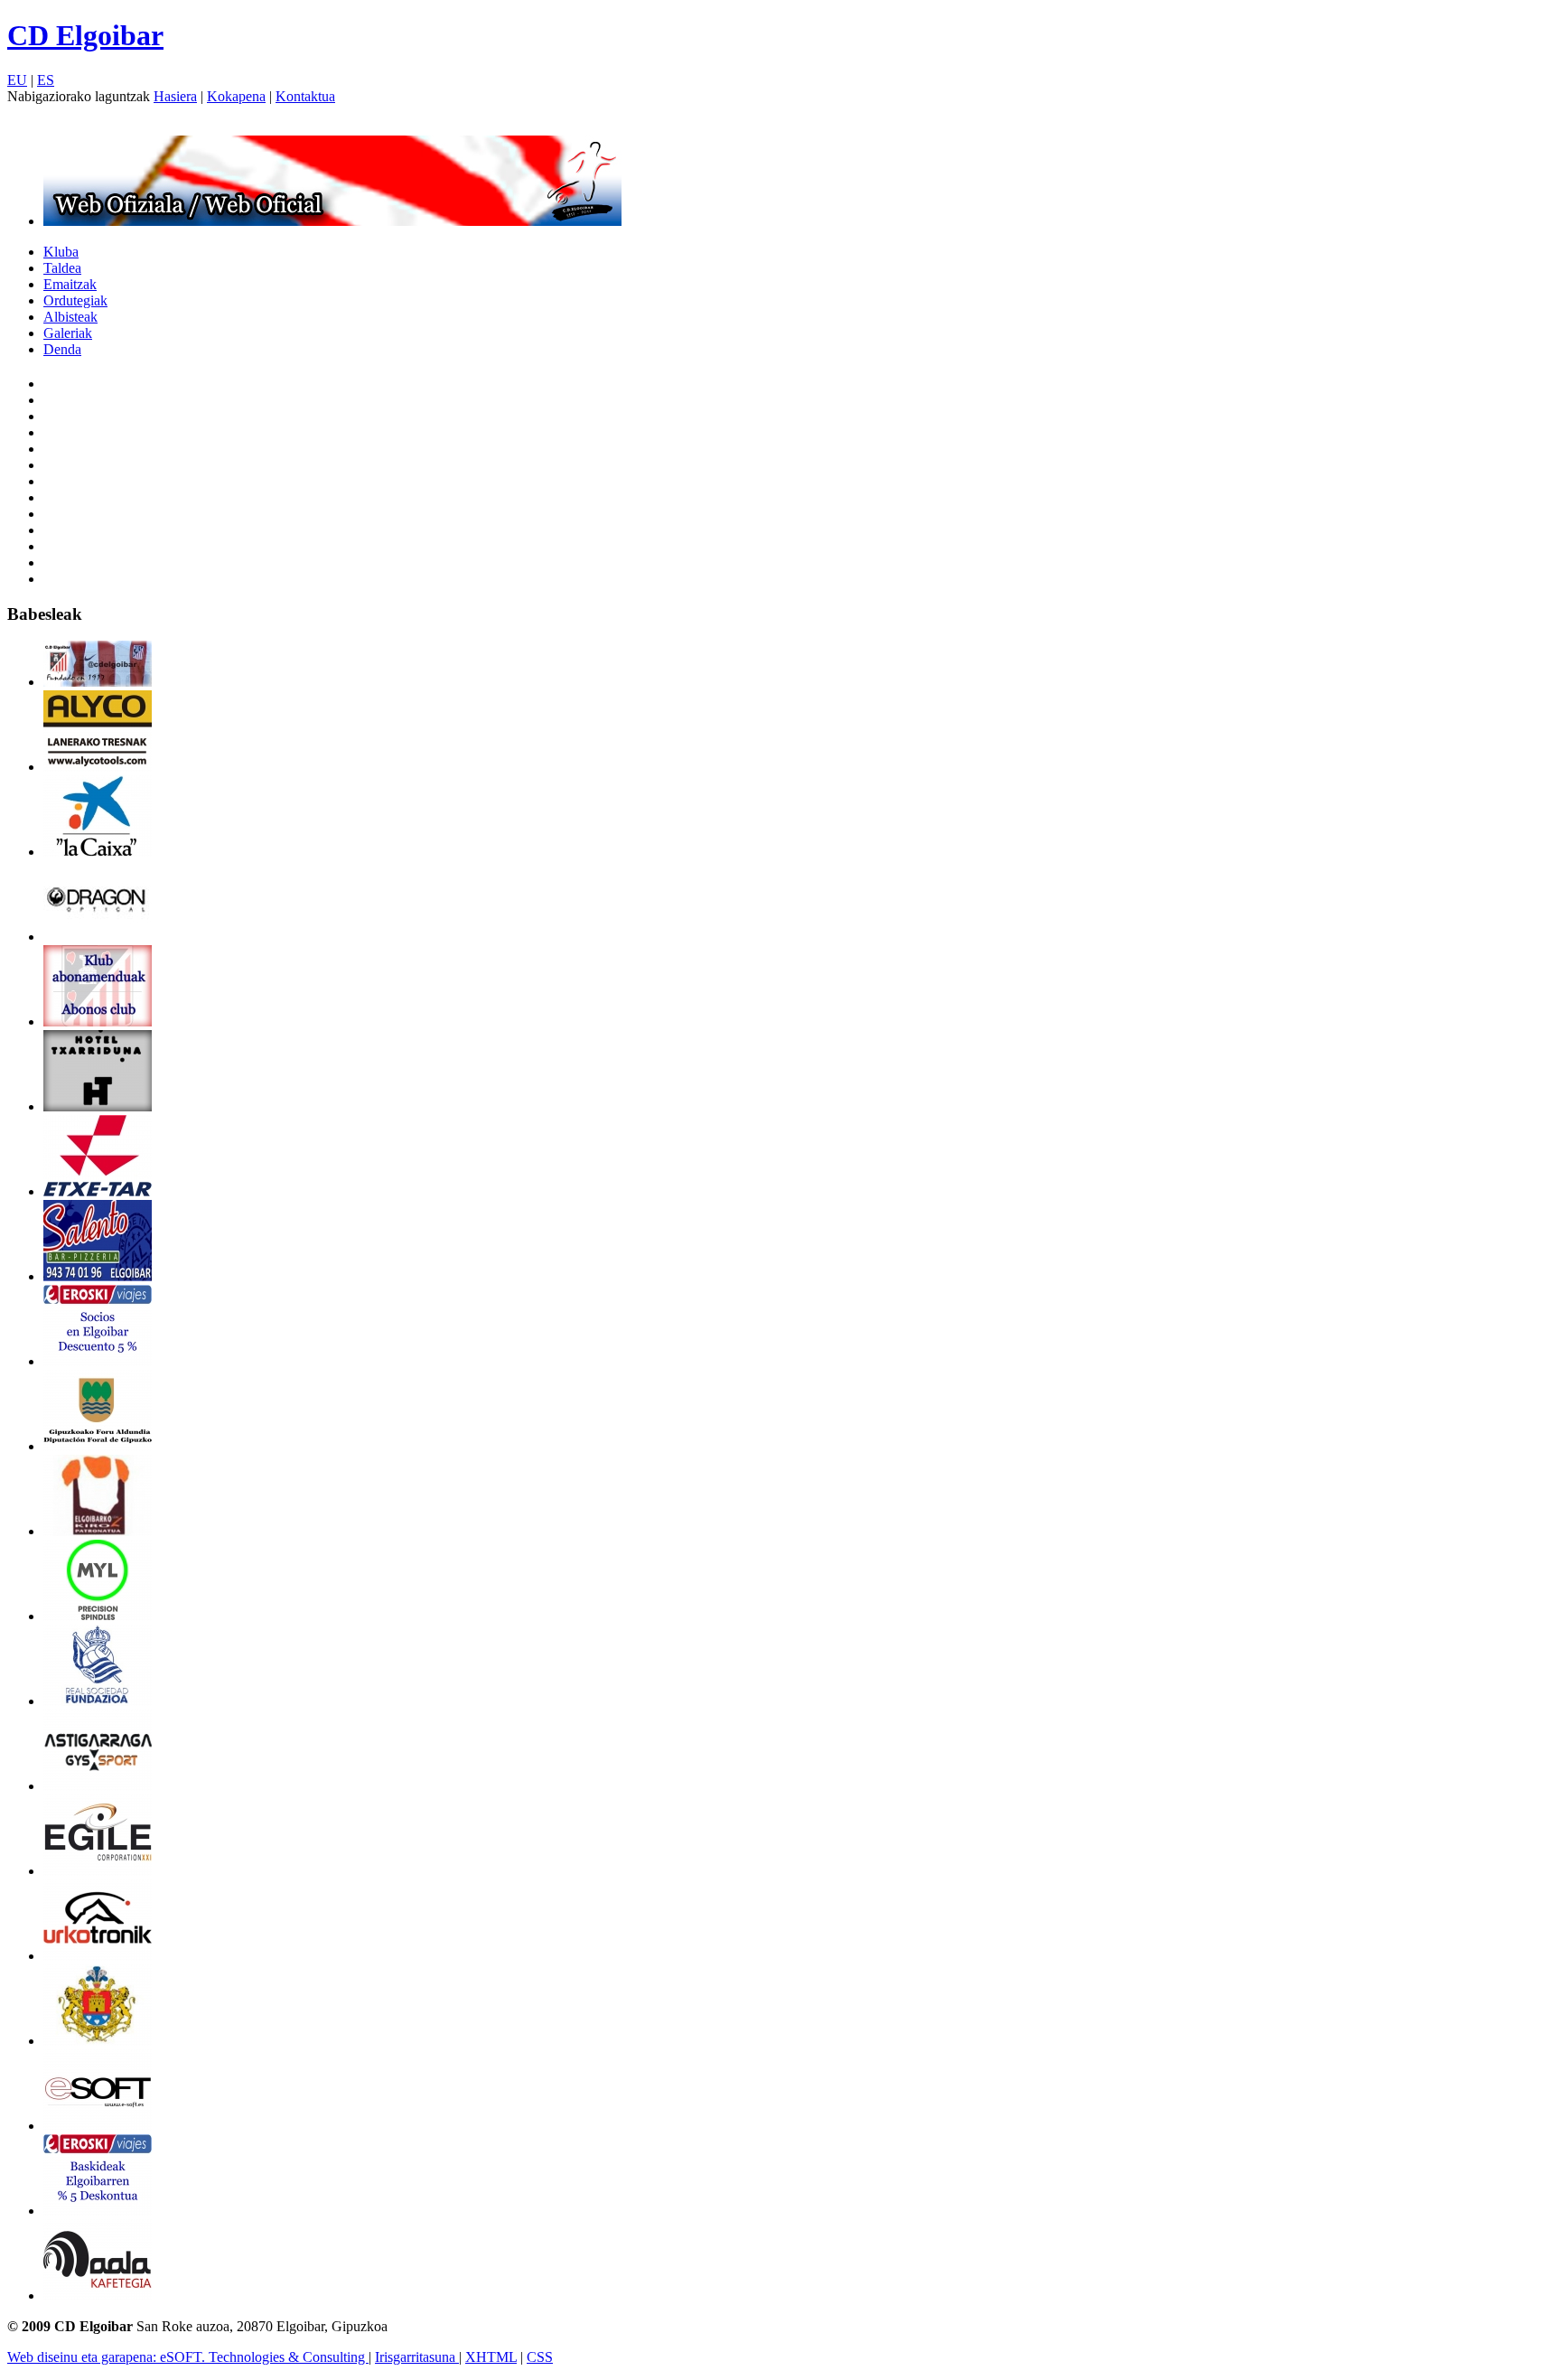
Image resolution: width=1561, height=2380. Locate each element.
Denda (62, 349)
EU (17, 80)
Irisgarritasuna (417, 2357)
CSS (540, 2357)
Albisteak (70, 317)
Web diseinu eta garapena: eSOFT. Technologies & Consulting (188, 2357)
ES (46, 80)
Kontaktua (305, 96)
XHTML (491, 2357)
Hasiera (175, 96)
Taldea (62, 268)
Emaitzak (70, 284)
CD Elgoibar (85, 35)
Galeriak (68, 333)
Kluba (61, 252)
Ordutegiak (75, 300)
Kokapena (236, 96)
